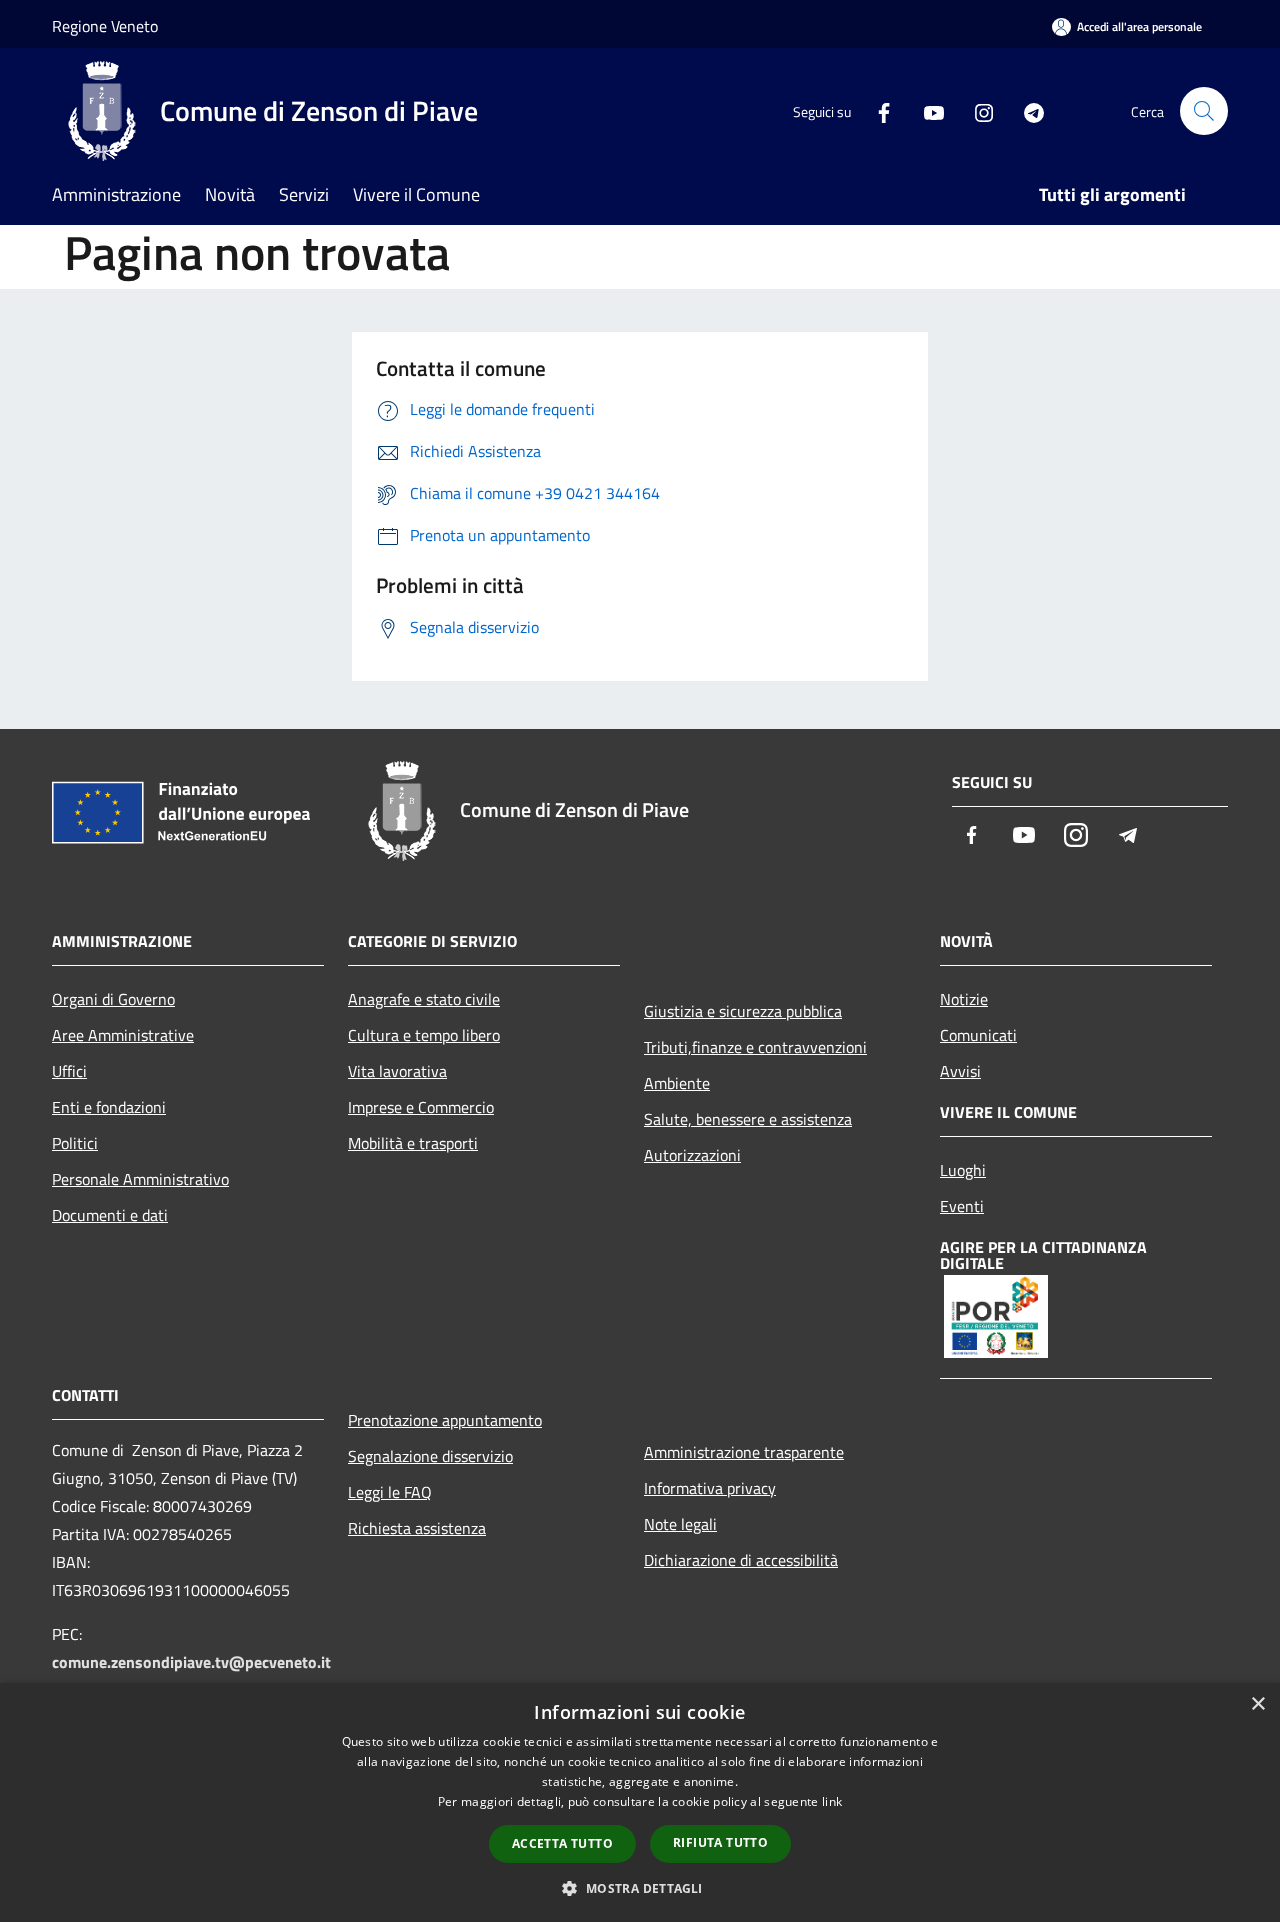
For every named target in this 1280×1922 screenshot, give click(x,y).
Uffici (69, 1071)
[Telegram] (1026, 110)
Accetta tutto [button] (562, 1843)
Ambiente (677, 1083)
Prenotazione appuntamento (445, 1420)
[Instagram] (976, 110)
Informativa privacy (710, 1488)
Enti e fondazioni (109, 1107)
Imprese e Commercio (421, 1107)
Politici (75, 1143)
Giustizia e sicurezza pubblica (743, 1011)
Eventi (962, 1206)
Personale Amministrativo (140, 1179)
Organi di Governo (113, 999)
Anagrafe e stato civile (424, 999)
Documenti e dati (110, 1215)
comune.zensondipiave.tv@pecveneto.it (191, 1662)
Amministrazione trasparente (744, 1452)
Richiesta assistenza (417, 1528)
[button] (639, 1888)
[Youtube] (926, 110)
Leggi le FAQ (390, 1492)
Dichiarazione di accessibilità (741, 1560)
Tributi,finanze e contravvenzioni (755, 1047)
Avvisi (960, 1071)
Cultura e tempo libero (424, 1035)
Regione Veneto (105, 26)
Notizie (964, 999)
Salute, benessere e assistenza (748, 1119)
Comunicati (978, 1035)
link (832, 1801)
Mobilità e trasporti (413, 1143)
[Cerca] (1204, 111)
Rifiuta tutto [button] (720, 1842)
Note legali (680, 1524)
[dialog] (640, 1802)
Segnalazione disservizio (430, 1456)
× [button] (1257, 1704)
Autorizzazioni (692, 1155)
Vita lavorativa (397, 1071)
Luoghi (963, 1170)
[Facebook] (876, 110)
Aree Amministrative (123, 1035)
